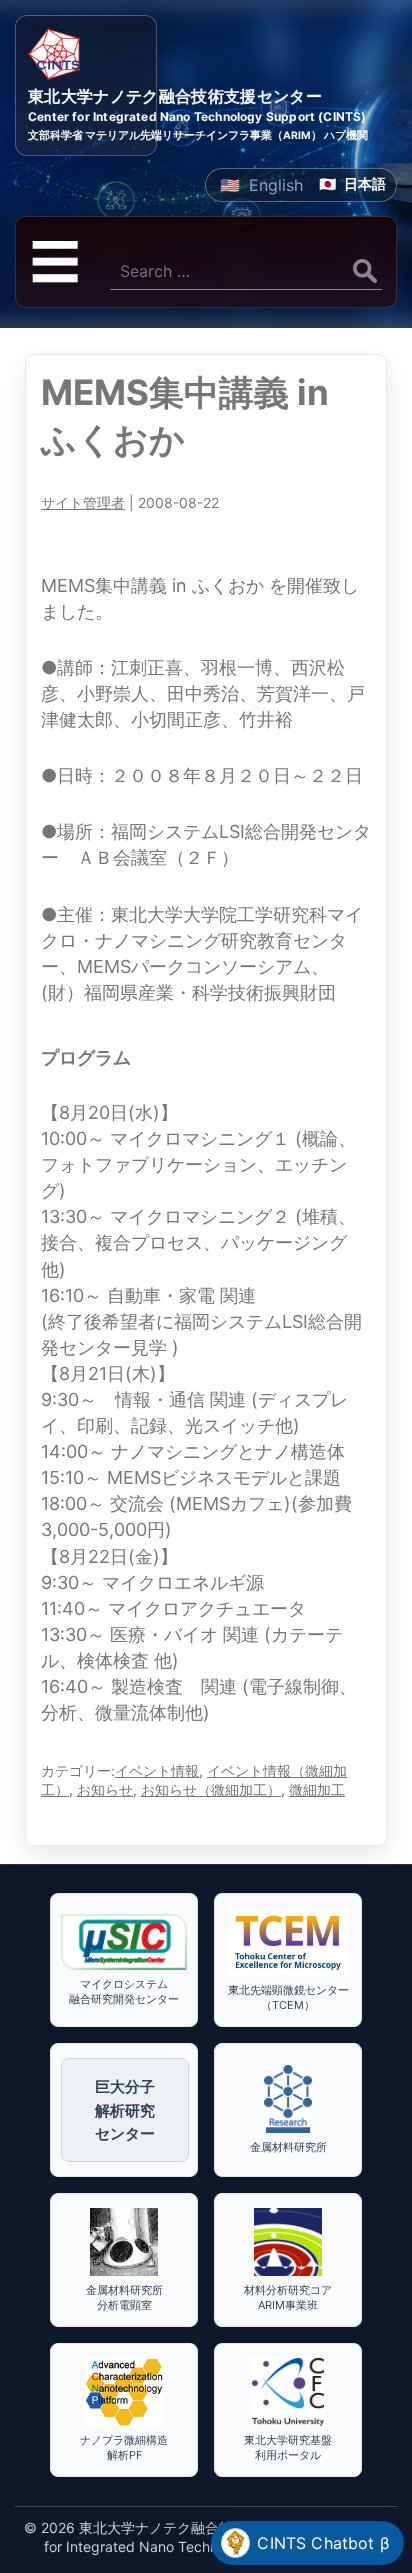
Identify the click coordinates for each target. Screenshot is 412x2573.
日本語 (365, 183)
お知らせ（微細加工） (211, 1789)
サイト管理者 (83, 502)
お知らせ (105, 1789)
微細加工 (317, 1789)
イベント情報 (157, 1770)
